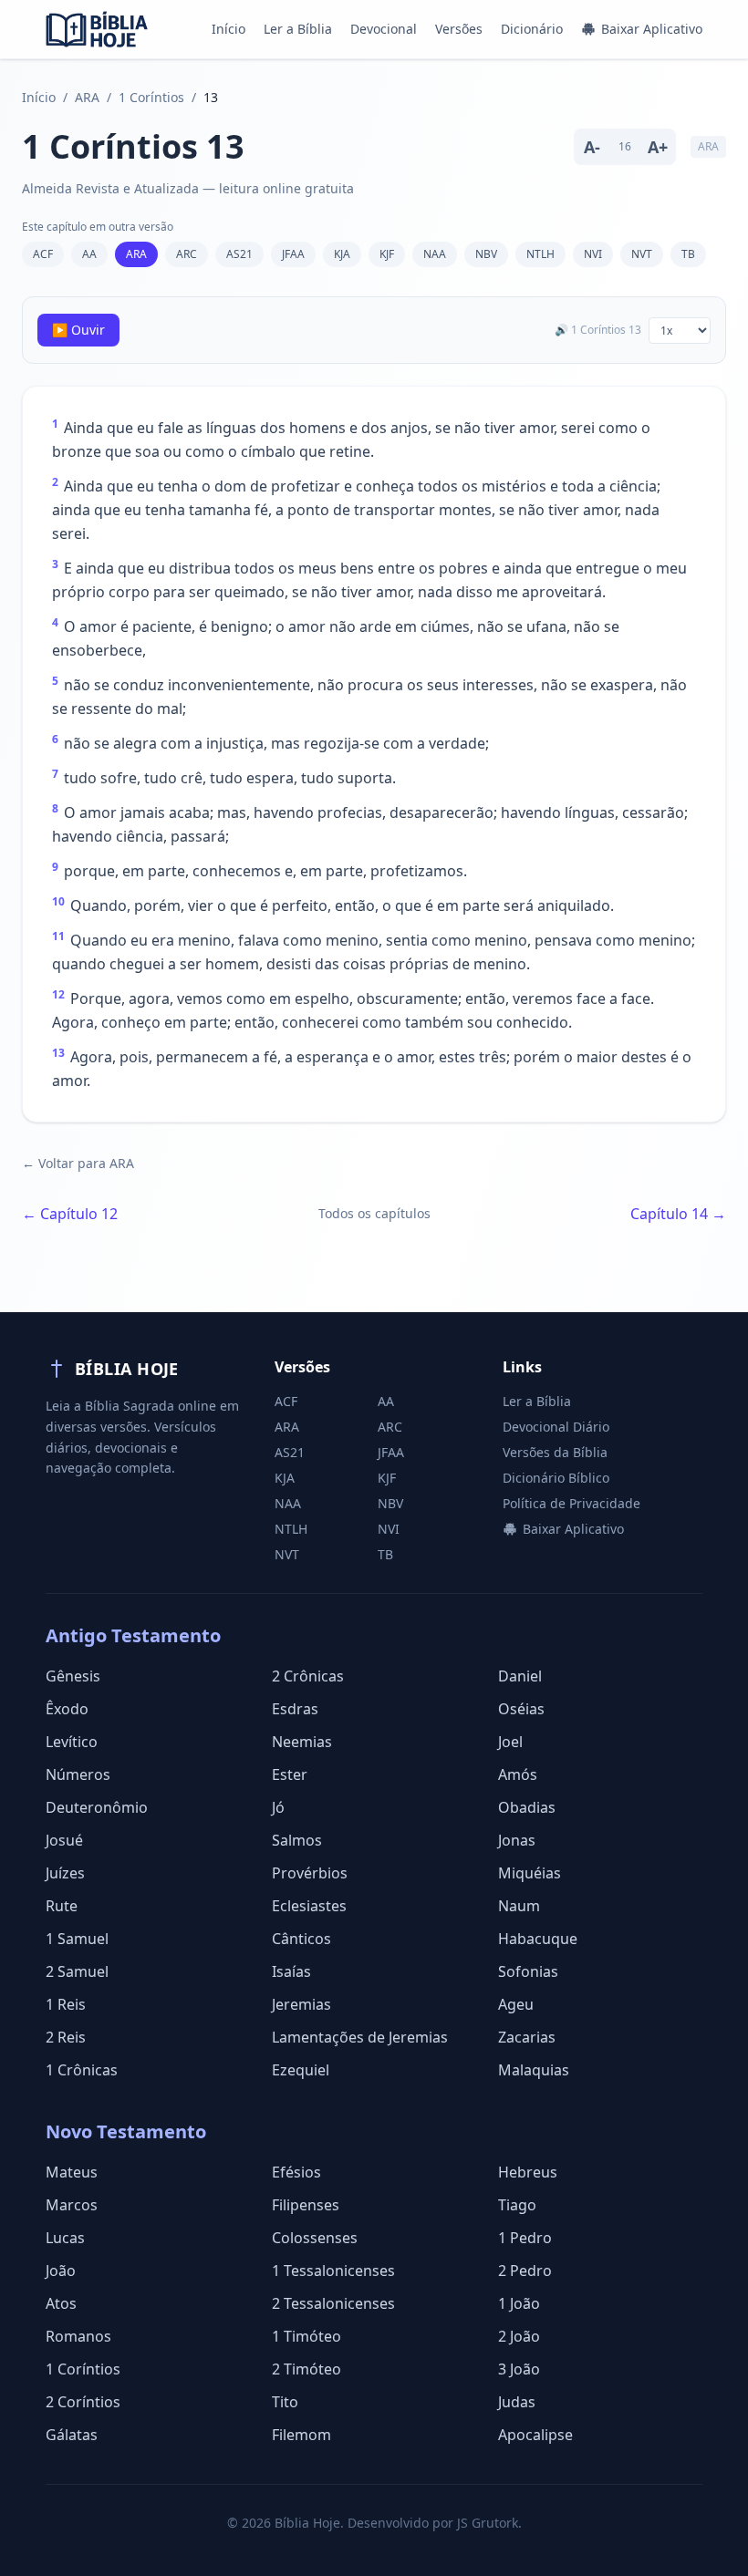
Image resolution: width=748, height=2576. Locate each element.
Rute (62, 1906)
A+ (658, 147)
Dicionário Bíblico (556, 1478)
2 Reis (66, 2037)
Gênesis (73, 1676)
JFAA (293, 254)
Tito (285, 2402)
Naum (519, 1906)
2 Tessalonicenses (333, 2303)
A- (592, 147)
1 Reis (66, 2004)
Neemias (302, 1742)
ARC (187, 254)
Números (78, 1774)
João (61, 2271)
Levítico (72, 1742)
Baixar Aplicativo (652, 29)
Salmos (297, 1840)
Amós (518, 1774)
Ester (290, 1774)
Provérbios (310, 1873)
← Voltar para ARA (78, 1163)
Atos (61, 2303)
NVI (593, 254)
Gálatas (72, 2435)
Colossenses (315, 2238)
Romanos (78, 2336)
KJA (342, 254)
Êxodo (67, 1709)
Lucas (65, 2238)
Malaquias (534, 2070)
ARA (87, 97)
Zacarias (527, 2037)
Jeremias (301, 2004)
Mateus (72, 2172)
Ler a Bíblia (298, 29)
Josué (64, 1840)
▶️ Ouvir (78, 330)
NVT (642, 254)
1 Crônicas (82, 2070)
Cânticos (301, 1939)
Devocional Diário (556, 1427)
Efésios (296, 2172)
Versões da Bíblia (555, 1452)
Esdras (295, 1709)
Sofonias (528, 1971)
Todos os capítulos (374, 1213)
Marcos (72, 2205)
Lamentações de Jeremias (360, 2037)
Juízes (65, 1873)
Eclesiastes (309, 1906)
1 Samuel (77, 1939)
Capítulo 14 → (678, 1214)
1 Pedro (525, 2238)
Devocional (384, 29)
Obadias (527, 1807)
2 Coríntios (83, 2402)
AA (89, 254)
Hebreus (528, 2172)
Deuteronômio (97, 1807)
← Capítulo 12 (70, 1214)
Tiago (517, 2205)
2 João (519, 2336)
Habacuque (538, 1939)
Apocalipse (535, 2435)
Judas (517, 2402)
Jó (278, 1807)
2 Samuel (77, 1971)
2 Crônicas (308, 1676)
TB (688, 254)
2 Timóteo (306, 2369)
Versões (459, 29)
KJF (387, 254)
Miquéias (530, 1873)
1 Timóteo (306, 2336)
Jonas (517, 1840)
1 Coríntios (151, 97)
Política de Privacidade (571, 1503)
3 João (519, 2369)
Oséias (521, 1709)
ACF (43, 254)
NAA (435, 254)
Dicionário (532, 29)
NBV (486, 254)
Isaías (291, 1971)
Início (229, 29)
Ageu (516, 2004)
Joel (510, 1742)
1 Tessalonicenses (333, 2271)
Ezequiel (301, 2070)
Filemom (301, 2435)
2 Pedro (525, 2271)
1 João (519, 2303)
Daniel (520, 1676)
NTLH (540, 254)
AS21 (239, 254)
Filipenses (306, 2205)
